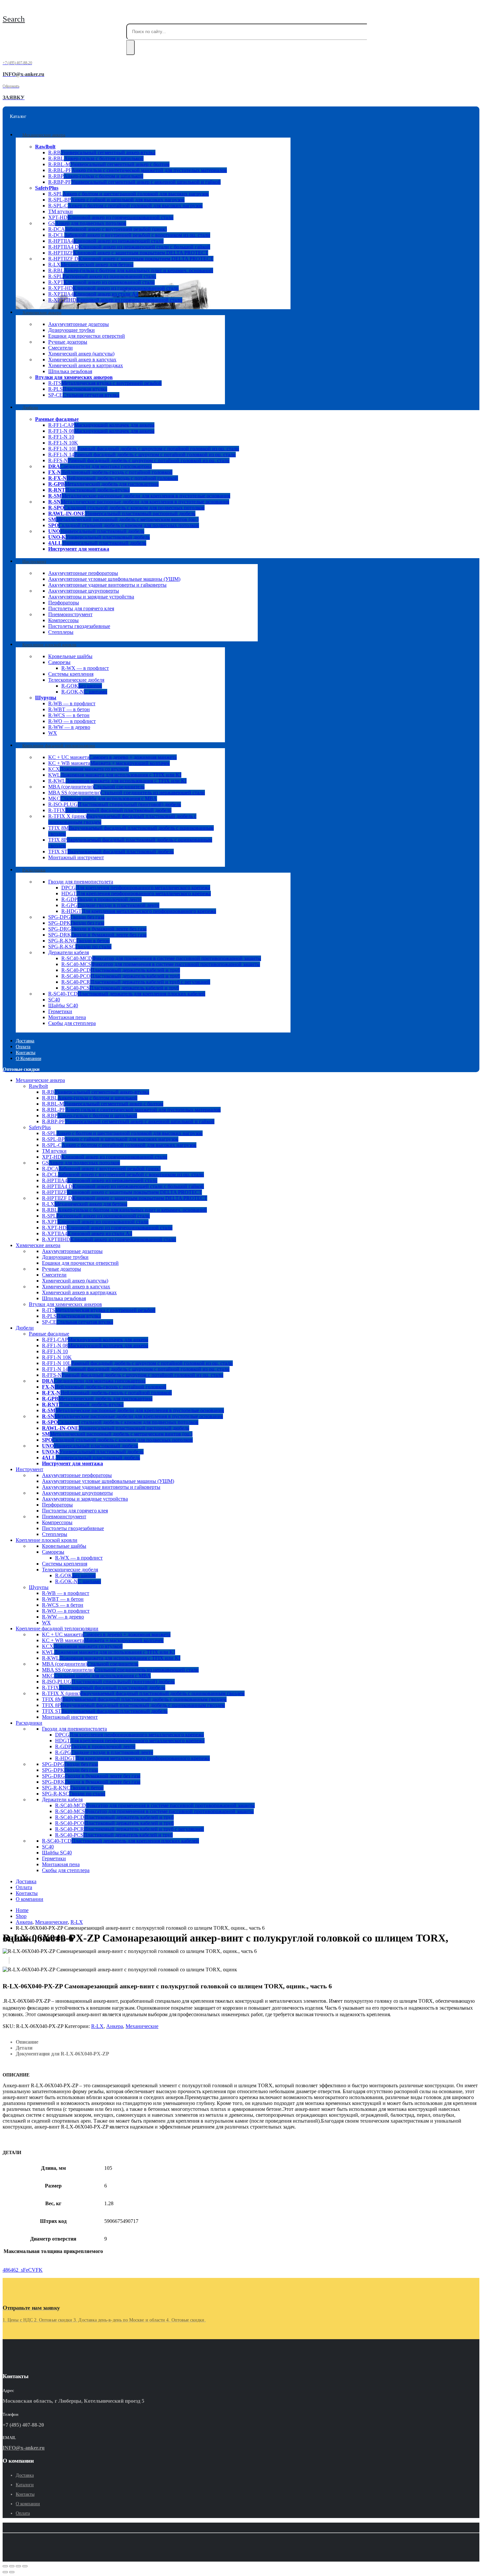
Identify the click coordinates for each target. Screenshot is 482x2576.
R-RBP (96, 176)
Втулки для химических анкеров (74, 377)
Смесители (60, 348)
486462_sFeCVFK (23, 2270)
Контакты (27, 1893)
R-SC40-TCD (127, 994)
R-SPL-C (125, 206)
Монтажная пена (67, 1017)
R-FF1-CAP (101, 425)
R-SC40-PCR (136, 982)
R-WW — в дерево (69, 727)
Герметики (60, 1011)
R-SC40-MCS (161, 964)
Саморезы (59, 662)
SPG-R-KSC (80, 947)
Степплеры (61, 632)
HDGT (136, 893)
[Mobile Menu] (4, 9)
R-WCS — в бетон (69, 715)
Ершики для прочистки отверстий (87, 336)
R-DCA (108, 229)
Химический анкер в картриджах (86, 365)
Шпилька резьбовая (70, 371)
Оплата (24, 1887)
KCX (89, 769)
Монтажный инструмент (76, 857)
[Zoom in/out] (25, 2566)
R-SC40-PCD (121, 970)
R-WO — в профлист (72, 721)
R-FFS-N (139, 460)
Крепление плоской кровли (49, 644)
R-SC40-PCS (120, 988)
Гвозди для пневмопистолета (81, 882)
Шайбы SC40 (63, 1005)
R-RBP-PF (134, 182)
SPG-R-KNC (79, 941)
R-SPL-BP (116, 200)
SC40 (54, 1000)
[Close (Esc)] (5, 2566)
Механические (142, 2026)
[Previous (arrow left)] (5, 2572)
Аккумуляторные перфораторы (83, 573)
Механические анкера (44, 135)
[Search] (131, 47)
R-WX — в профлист (85, 668)
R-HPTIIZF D (131, 259)
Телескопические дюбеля (76, 680)
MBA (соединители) (96, 787)
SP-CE (84, 395)
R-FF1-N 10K (63, 443)
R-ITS (105, 383)
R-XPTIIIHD (115, 300)
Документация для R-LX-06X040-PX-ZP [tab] (62, 2054)
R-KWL (117, 781)
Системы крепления (71, 674)
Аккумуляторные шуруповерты (84, 591)
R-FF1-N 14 (142, 455)
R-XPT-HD (113, 288)
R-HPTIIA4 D (129, 247)
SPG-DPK (76, 923)
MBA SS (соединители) (127, 793)
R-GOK (82, 686)
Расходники (34, 870)
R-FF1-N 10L (144, 449)
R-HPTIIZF (128, 253)
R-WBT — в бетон (69, 709)
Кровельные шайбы (70, 656)
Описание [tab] (27, 2042)
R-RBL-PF (138, 170)
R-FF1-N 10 (61, 437)
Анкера (115, 2026)
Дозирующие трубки (71, 330)
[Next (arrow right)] (12, 2572)
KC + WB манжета (109, 763)
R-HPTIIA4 (106, 241)
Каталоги (25, 2485)
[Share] (12, 2566)
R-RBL (96, 158)
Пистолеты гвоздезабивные (79, 626)
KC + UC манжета (112, 757)
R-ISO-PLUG (115, 804)
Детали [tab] (24, 2048)
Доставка (26, 1881)
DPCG (136, 888)
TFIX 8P (133, 1705)
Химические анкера (42, 312)
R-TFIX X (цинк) (143, 1693)
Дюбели (30, 407)
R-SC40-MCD (161, 958)
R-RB (102, 152)
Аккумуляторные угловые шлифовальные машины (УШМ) (114, 579)
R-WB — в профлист (72, 703)
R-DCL (129, 235)
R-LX (91, 265)
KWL (115, 775)
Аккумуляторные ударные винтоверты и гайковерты (107, 585)
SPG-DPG (76, 917)
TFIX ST (111, 852)
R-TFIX (110, 810)
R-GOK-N (84, 692)
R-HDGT (139, 911)
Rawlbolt (45, 147)
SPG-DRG (97, 929)
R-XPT (101, 282)
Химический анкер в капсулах (82, 360)
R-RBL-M (109, 164)
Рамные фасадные (57, 419)
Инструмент (34, 561)
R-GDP (101, 899)
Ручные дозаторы (68, 342)
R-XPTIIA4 (93, 294)
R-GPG (110, 905)
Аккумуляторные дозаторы (79, 324)
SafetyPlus (47, 188)
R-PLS (78, 389)
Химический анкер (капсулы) (81, 354)
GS (87, 223)
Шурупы (46, 698)
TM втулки (60, 211)
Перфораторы (64, 603)
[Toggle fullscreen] (18, 2566)
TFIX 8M (134, 1699)
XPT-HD (111, 217)
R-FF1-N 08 (101, 431)
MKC (103, 798)
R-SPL (129, 194)
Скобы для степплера (72, 1023)
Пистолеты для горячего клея (81, 608)
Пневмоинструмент (70, 614)
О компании (28, 1058)
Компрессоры (63, 620)
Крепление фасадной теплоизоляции (59, 745)
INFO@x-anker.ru (24, 2448)
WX (53, 733)
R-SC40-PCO (121, 976)
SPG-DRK (97, 935)
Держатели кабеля (69, 952)
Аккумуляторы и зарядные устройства (91, 597)
